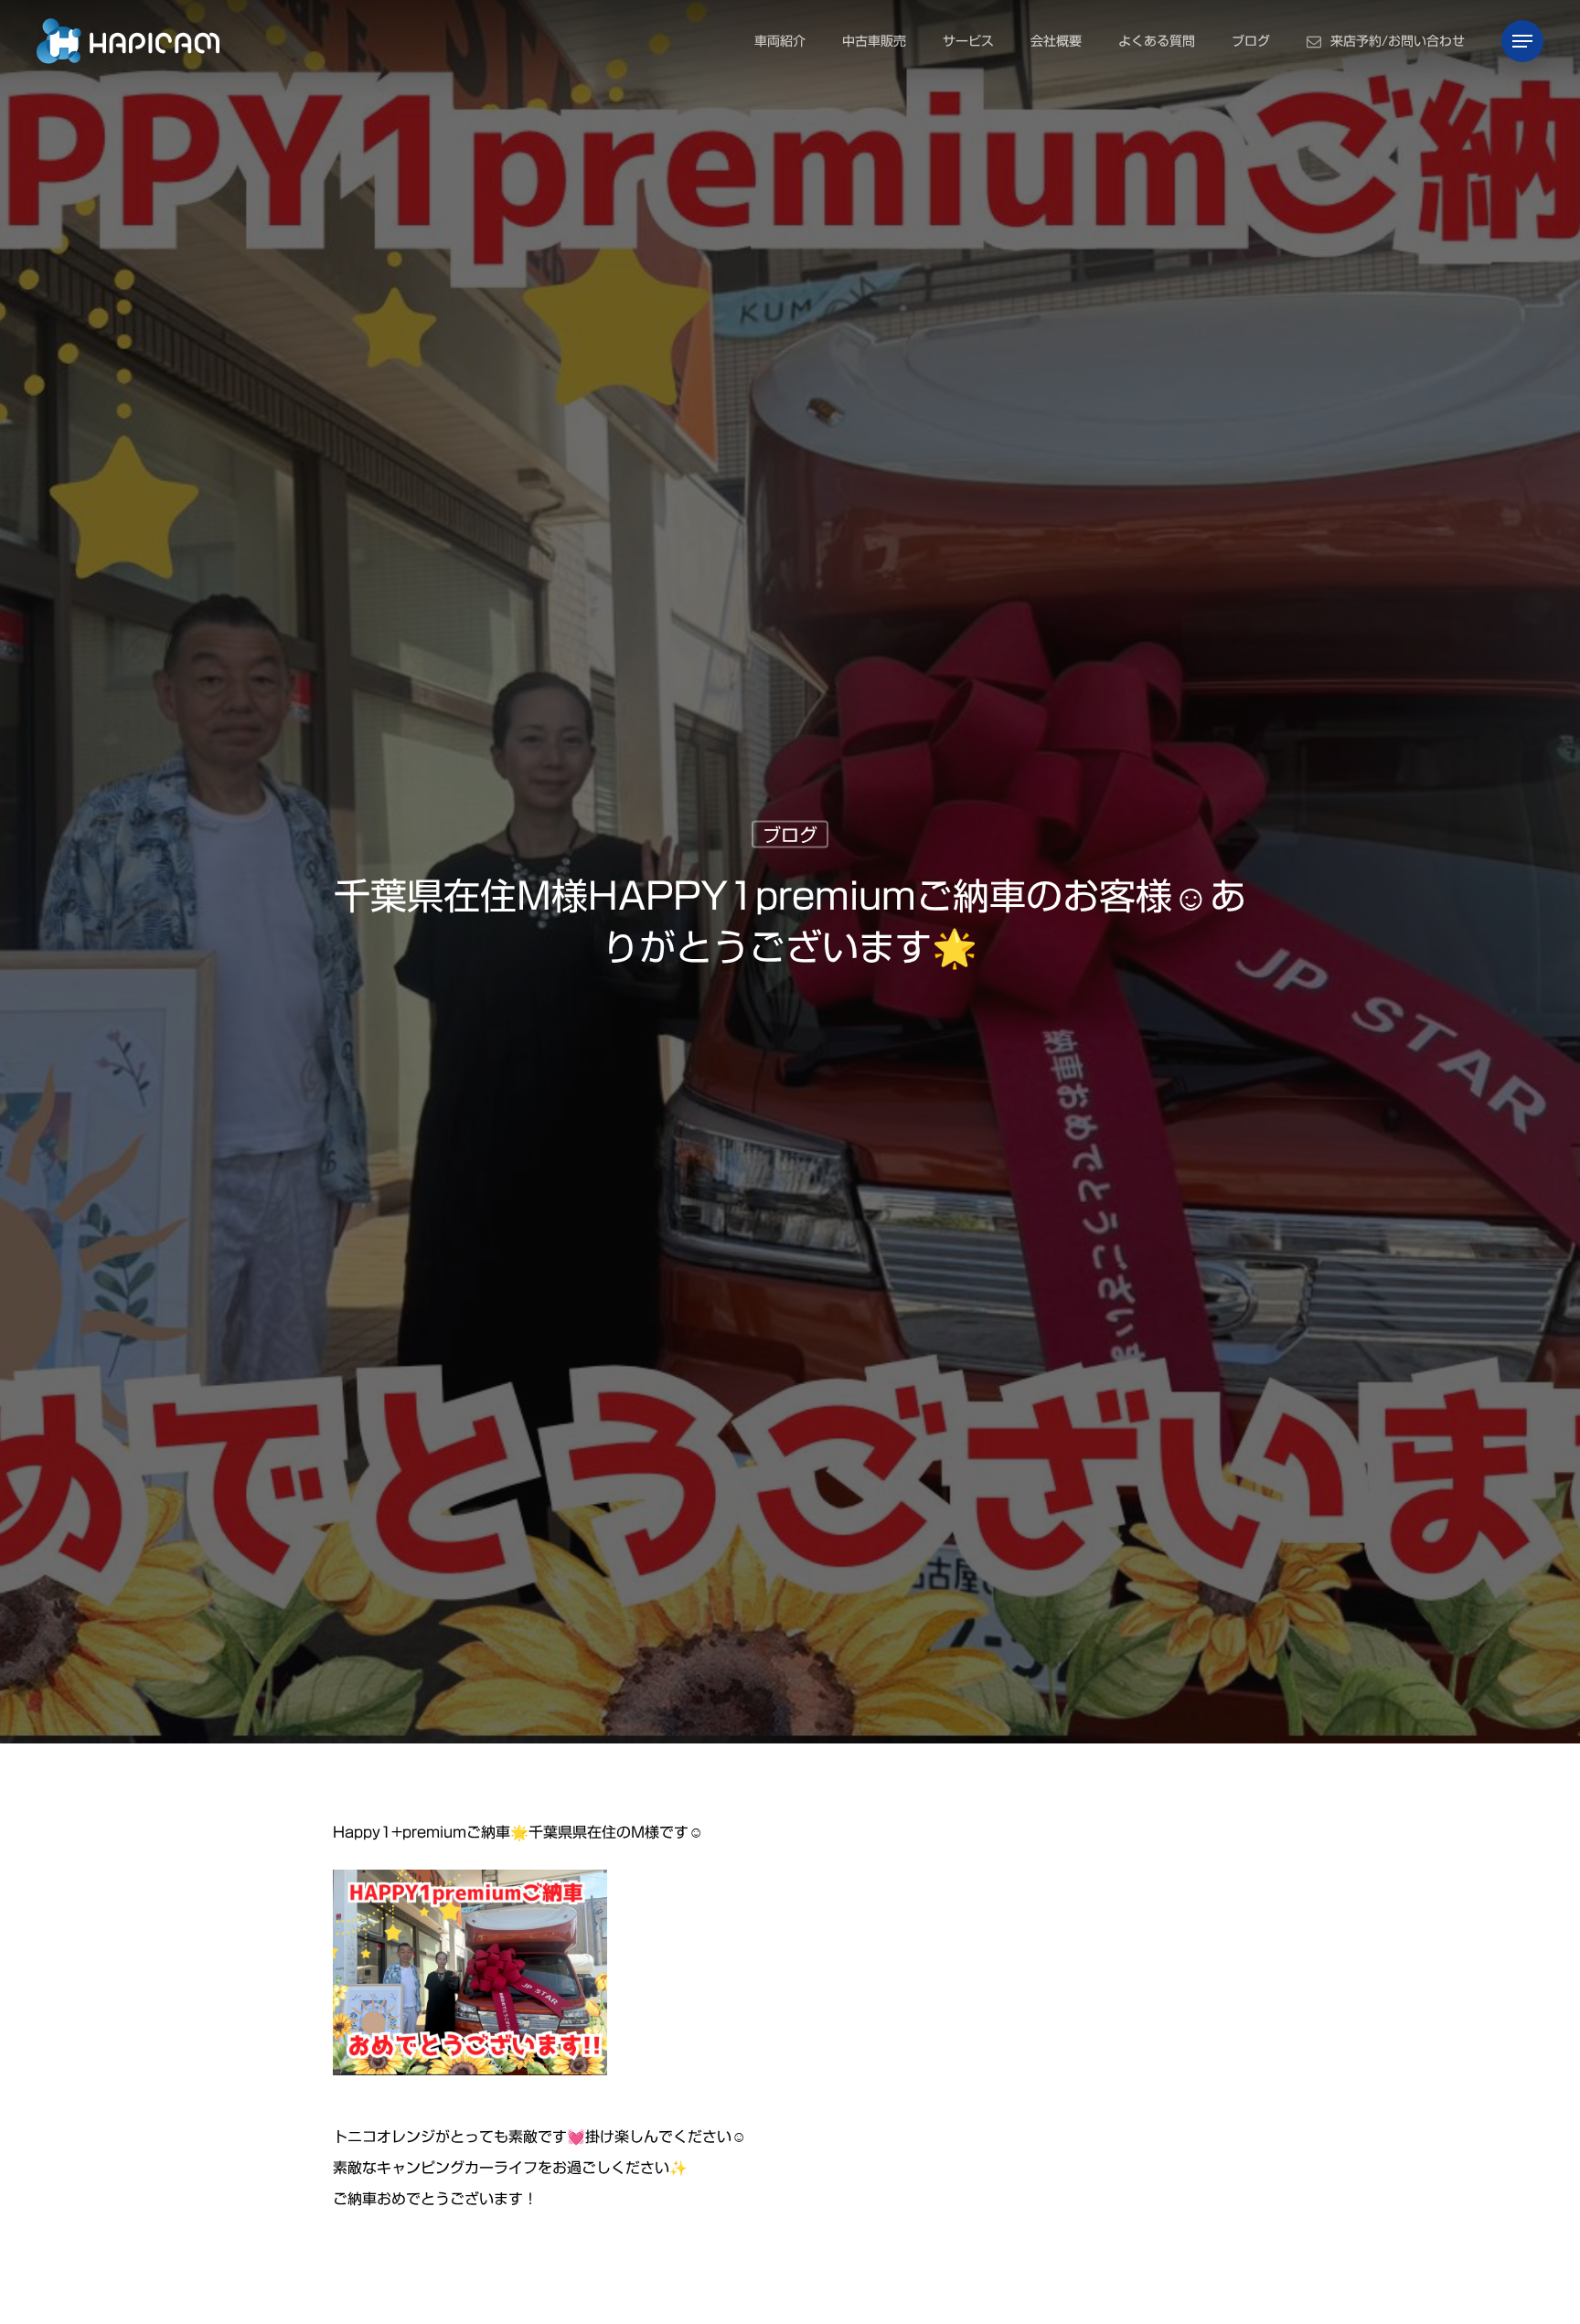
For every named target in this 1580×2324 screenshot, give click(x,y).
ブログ (790, 835)
